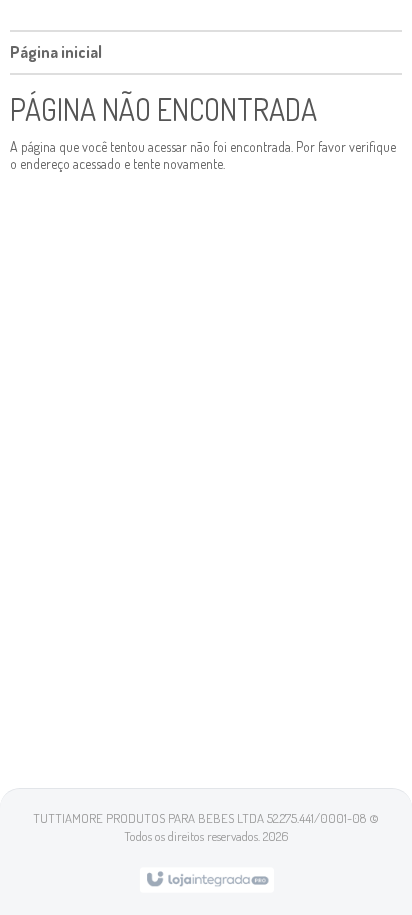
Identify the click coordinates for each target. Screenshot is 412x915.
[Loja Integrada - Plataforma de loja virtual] (206, 878)
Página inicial (56, 52)
